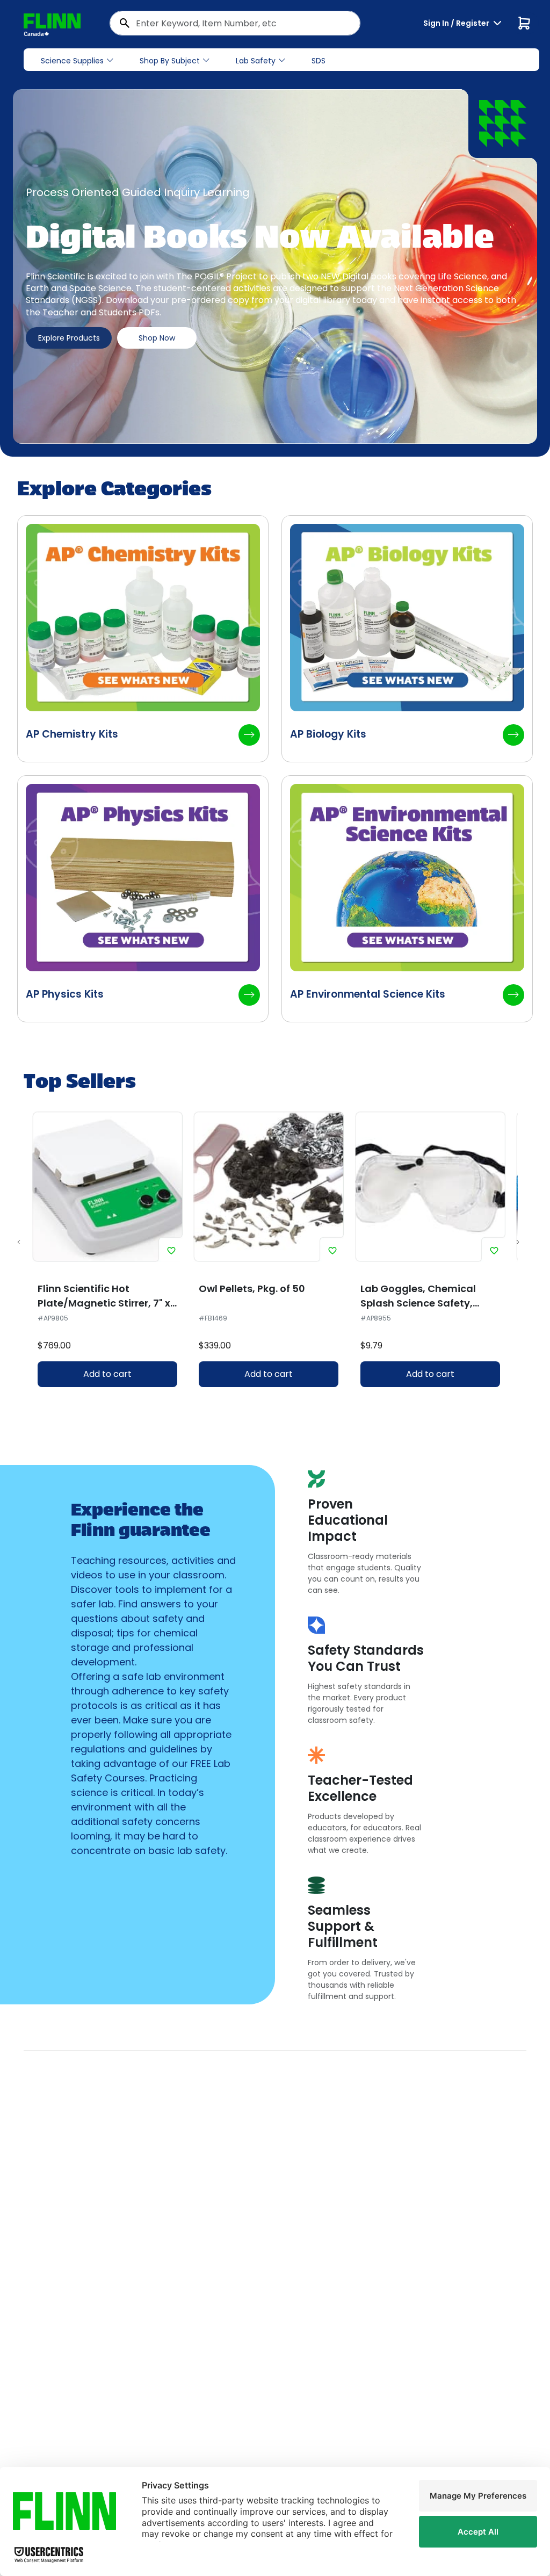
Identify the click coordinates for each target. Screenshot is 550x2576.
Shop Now (157, 338)
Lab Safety (256, 61)
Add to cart (107, 1374)
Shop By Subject (170, 61)
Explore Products (69, 338)
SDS (319, 61)
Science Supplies (72, 61)
